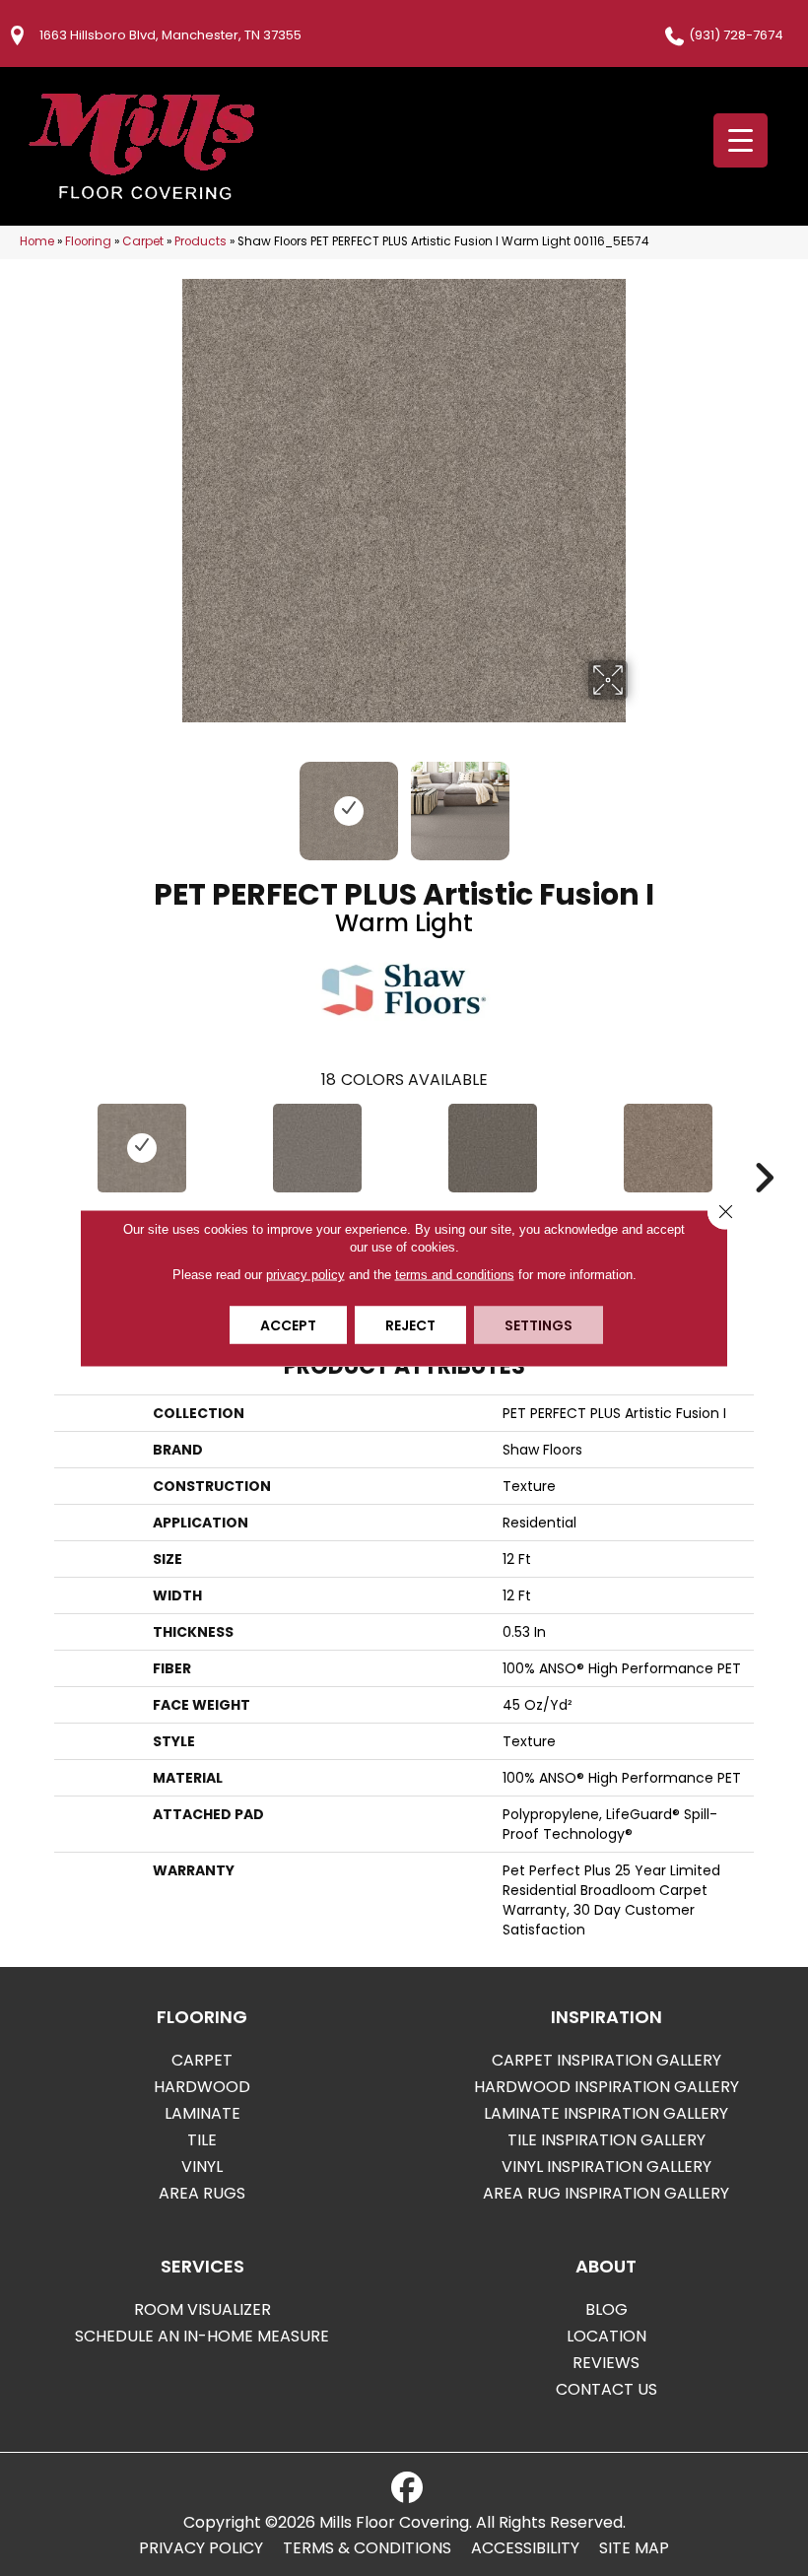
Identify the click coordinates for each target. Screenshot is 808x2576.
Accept (288, 1325)
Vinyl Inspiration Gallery (606, 2167)
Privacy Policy (201, 2548)
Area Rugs (202, 2193)
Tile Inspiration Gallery (606, 2140)
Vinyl (202, 2167)
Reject (410, 1325)
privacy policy (305, 1275)
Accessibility (525, 2548)
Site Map (634, 2548)
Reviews (606, 2363)
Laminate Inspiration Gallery (606, 2113)
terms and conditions (455, 1275)
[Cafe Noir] (493, 1148)
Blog (606, 2309)
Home (37, 241)
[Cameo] (668, 1148)
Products (201, 241)
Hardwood (202, 2087)
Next (640, 801)
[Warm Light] (142, 1148)
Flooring (88, 241)
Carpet (143, 241)
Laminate (202, 2113)
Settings (539, 1325)
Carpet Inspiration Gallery (606, 2060)
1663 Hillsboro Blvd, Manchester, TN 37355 (170, 35)
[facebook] (407, 2488)
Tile (202, 2140)
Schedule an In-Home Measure (202, 2336)
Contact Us (606, 2389)
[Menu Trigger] (741, 140)
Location (606, 2336)
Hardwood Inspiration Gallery (606, 2087)
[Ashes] (317, 1148)
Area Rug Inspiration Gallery (606, 2193)
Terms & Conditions (367, 2548)
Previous (168, 801)
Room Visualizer (202, 2309)
